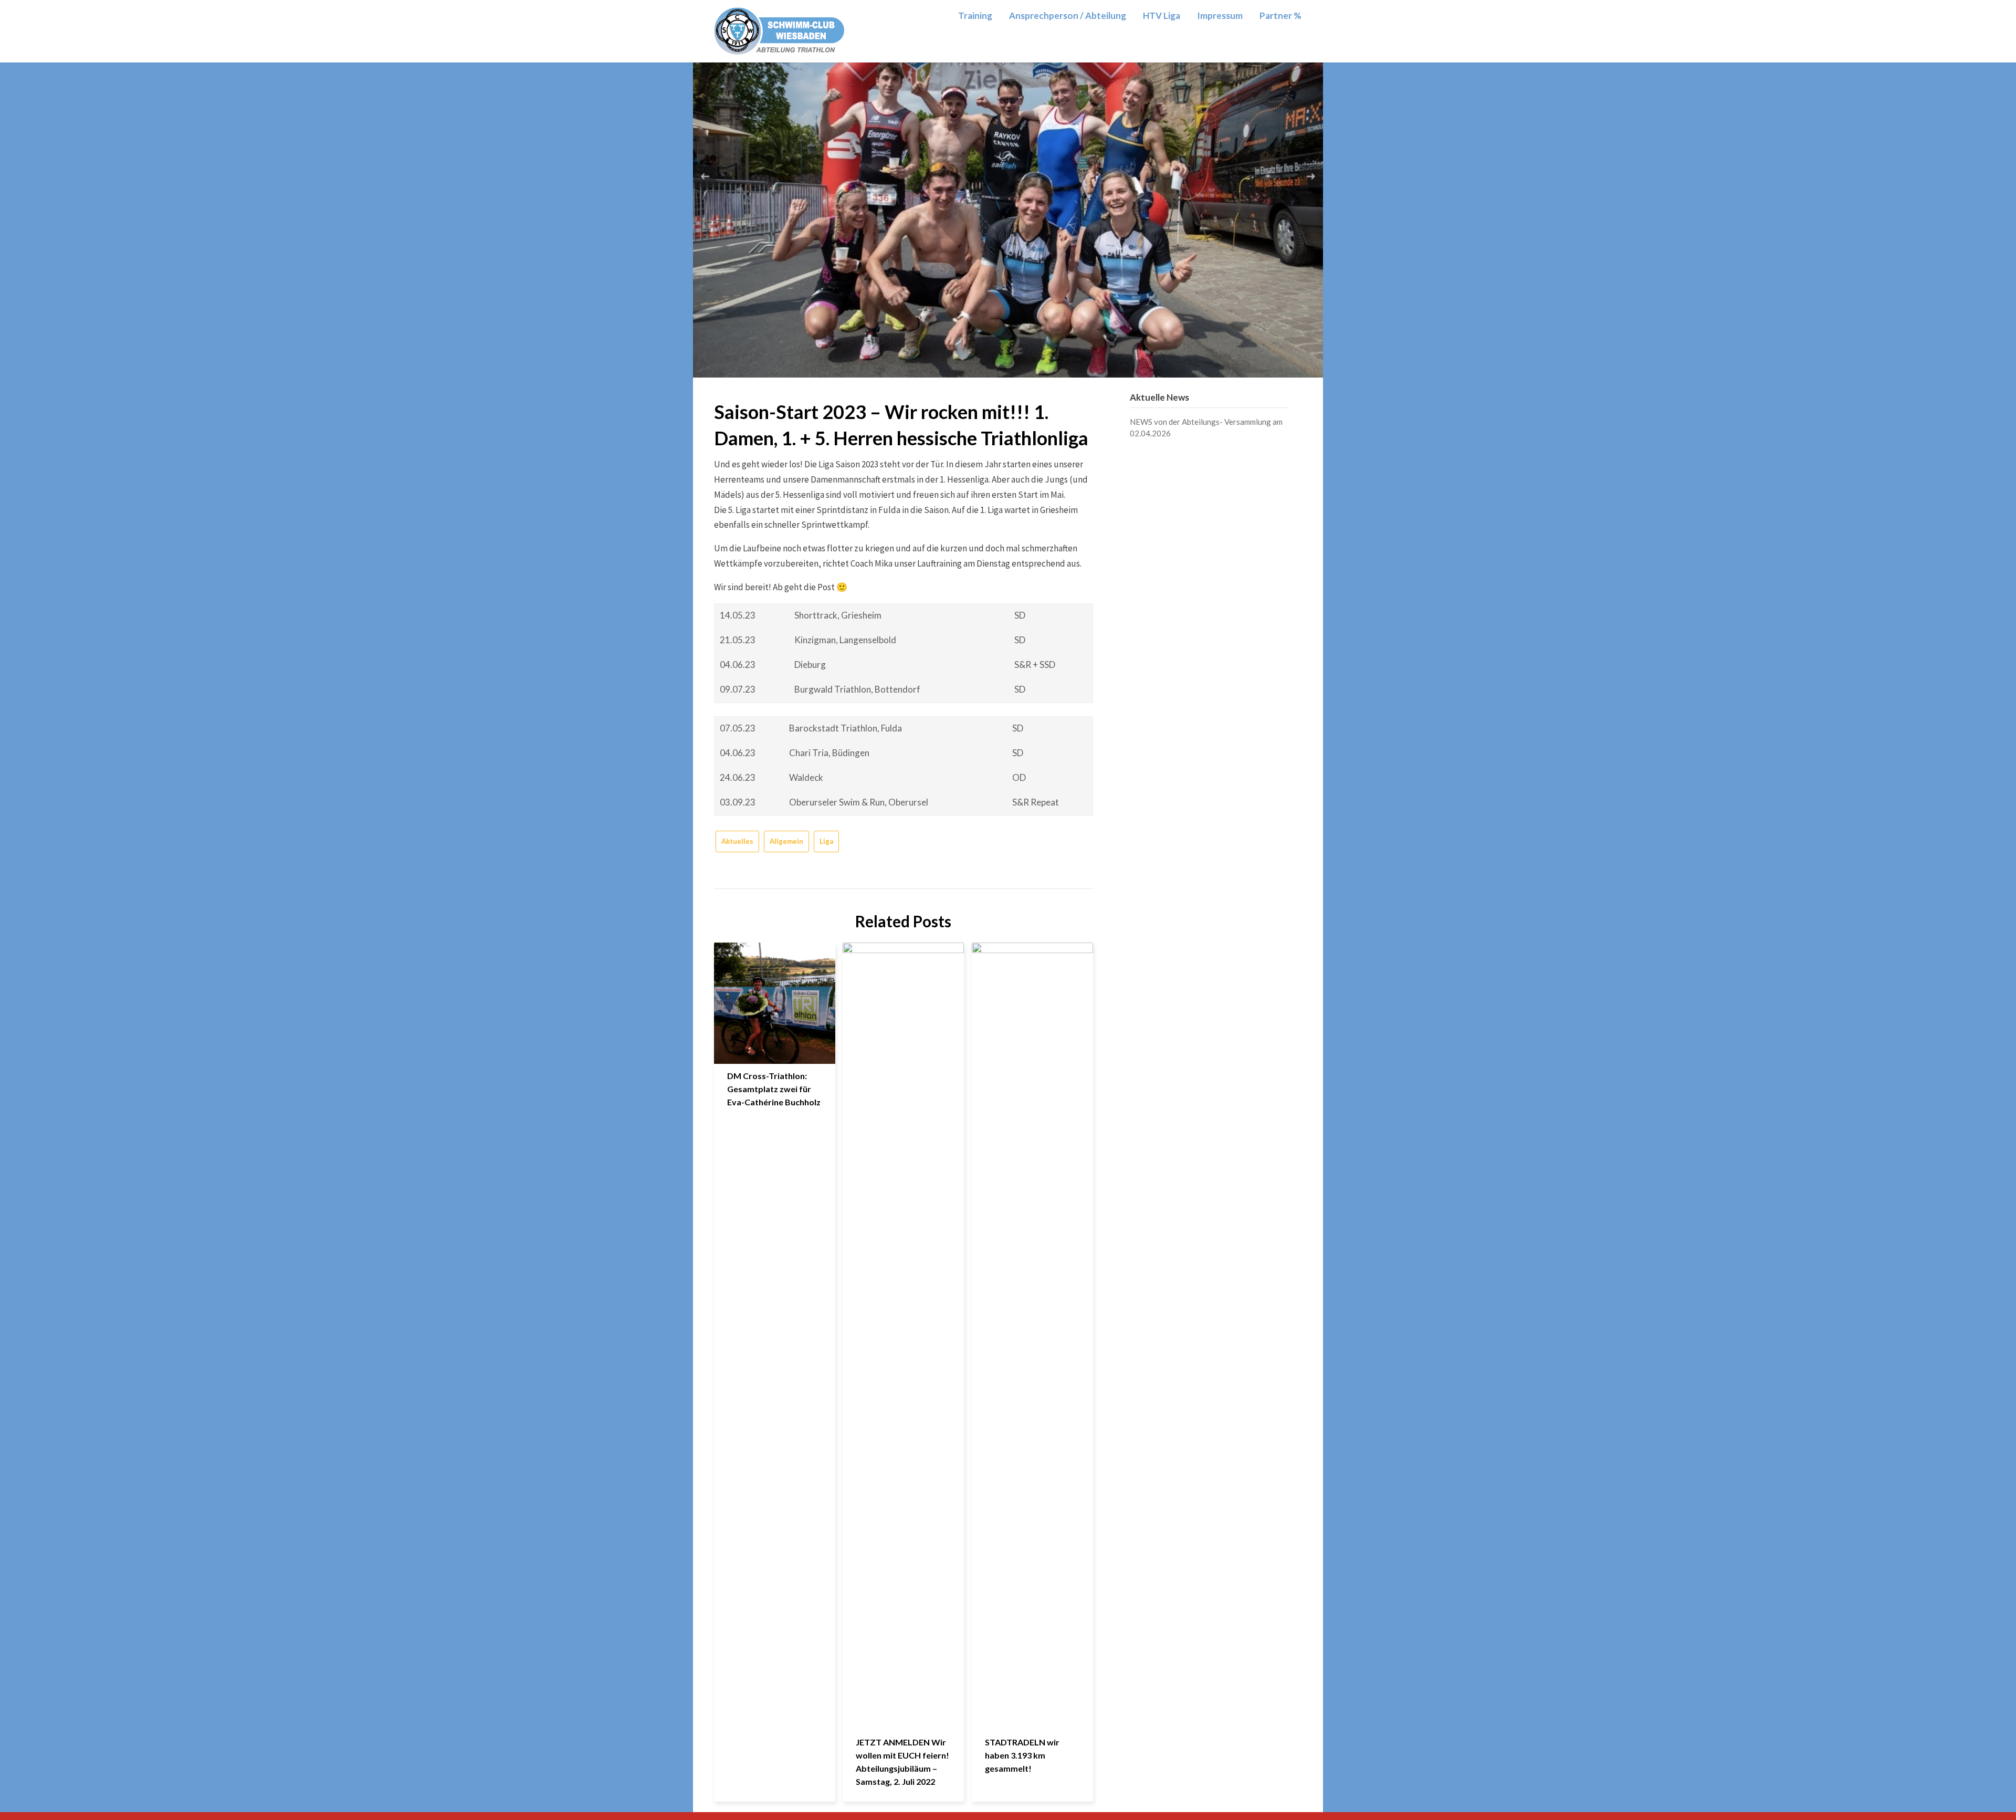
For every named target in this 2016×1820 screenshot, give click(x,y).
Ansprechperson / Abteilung (1068, 15)
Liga (826, 841)
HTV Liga (1162, 15)
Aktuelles (737, 841)
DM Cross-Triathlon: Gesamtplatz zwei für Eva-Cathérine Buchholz (774, 1089)
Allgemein (786, 841)
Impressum (1220, 15)
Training (975, 15)
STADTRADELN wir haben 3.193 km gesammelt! (1022, 1755)
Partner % (1280, 15)
